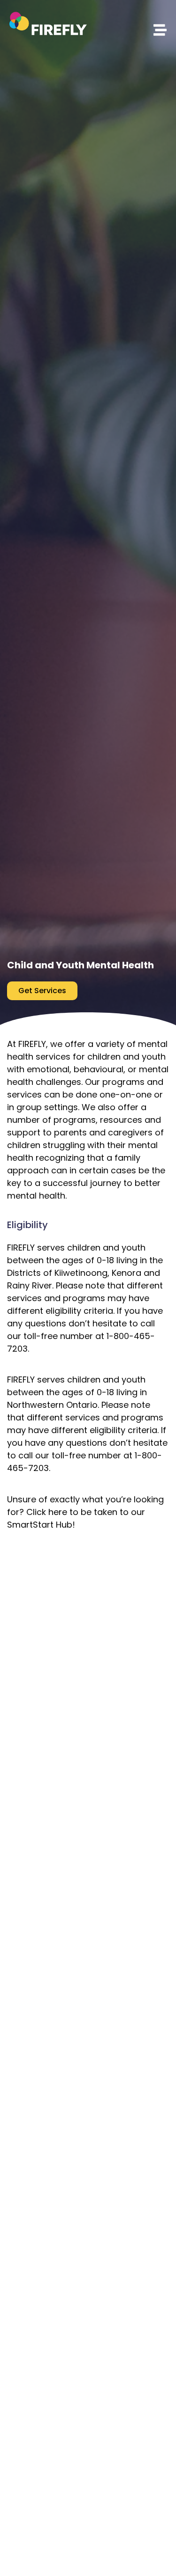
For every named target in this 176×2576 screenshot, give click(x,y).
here (58, 1512)
